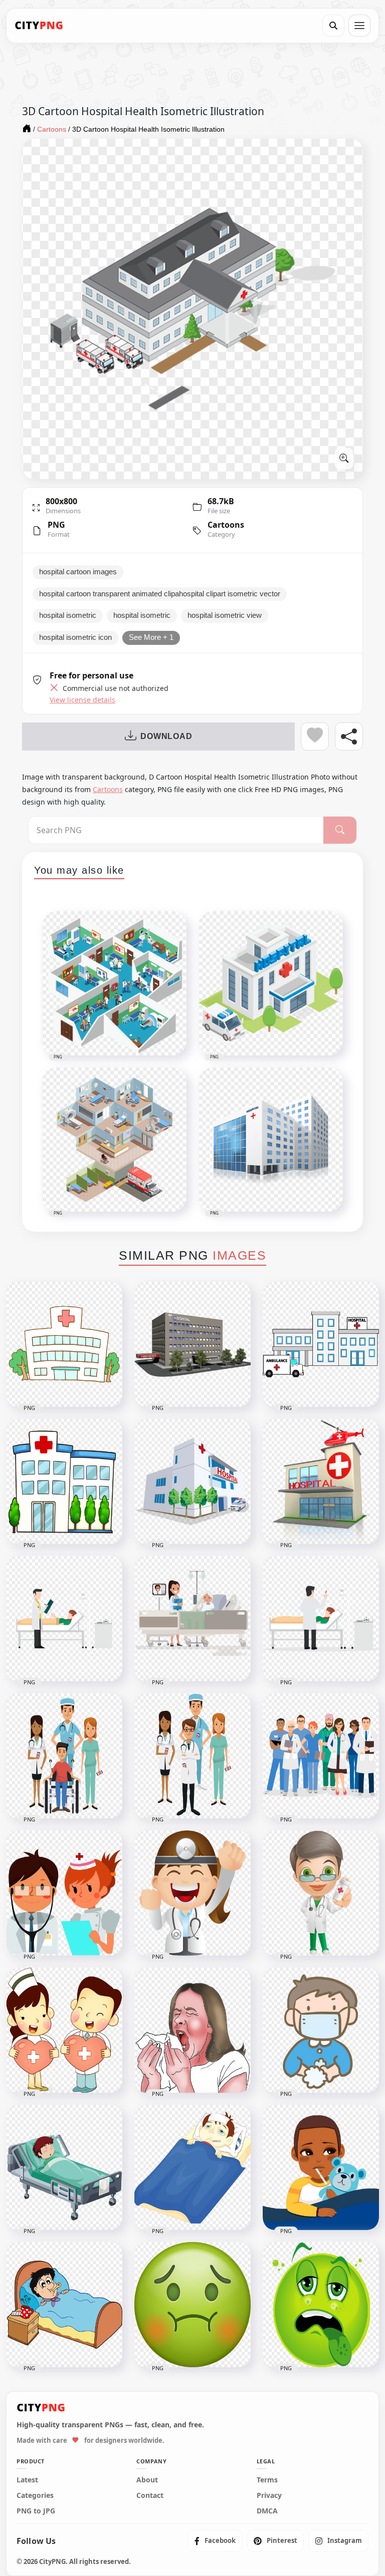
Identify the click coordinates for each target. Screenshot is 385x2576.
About (147, 2480)
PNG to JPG (36, 2511)
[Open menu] (359, 26)
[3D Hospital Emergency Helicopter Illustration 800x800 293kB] (321, 1482)
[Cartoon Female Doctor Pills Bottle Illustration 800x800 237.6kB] (321, 1893)
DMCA (267, 2511)
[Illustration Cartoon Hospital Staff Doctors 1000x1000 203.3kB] (321, 1756)
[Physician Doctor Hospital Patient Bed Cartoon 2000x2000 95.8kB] (64, 1619)
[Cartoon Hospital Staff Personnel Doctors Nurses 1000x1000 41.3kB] (192, 1756)
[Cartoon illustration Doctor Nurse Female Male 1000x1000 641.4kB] (64, 2030)
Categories (35, 2495)
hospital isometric (68, 615)
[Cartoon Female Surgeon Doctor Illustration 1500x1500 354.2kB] (192, 1893)
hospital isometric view (225, 615)
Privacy (269, 2495)
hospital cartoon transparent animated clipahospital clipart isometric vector (160, 594)
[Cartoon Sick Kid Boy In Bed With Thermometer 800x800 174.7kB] (64, 2305)
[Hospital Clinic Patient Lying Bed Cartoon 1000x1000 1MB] (192, 1619)
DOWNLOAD (166, 736)
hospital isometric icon (75, 637)
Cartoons (226, 525)
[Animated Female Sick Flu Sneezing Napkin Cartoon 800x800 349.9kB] (192, 2030)
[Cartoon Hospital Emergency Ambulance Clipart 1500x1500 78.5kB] (321, 1344)
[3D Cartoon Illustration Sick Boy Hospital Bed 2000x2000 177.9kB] (64, 2167)
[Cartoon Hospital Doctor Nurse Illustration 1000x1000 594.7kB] (64, 1893)
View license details (82, 700)
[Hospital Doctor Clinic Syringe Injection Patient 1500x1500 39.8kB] (321, 1619)
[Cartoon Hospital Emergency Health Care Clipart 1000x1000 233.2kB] (64, 1344)
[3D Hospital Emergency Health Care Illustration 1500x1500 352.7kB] (192, 1344)
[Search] (333, 26)
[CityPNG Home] (39, 26)
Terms (267, 2480)
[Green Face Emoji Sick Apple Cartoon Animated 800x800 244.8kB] (192, 2305)
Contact (150, 2495)
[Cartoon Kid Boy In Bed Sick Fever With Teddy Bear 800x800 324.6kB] (321, 2167)
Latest (27, 2480)
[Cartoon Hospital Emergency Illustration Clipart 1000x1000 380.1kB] (64, 1482)
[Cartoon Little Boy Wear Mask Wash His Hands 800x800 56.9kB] (321, 2030)
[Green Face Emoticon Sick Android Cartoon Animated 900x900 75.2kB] (321, 2305)
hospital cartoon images (78, 572)
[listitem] (215, 2541)
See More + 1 (151, 637)
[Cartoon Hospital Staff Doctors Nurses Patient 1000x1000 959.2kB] (64, 1756)
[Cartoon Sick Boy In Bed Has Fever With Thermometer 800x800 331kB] (192, 2167)
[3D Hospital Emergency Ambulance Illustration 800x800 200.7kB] (192, 1482)
